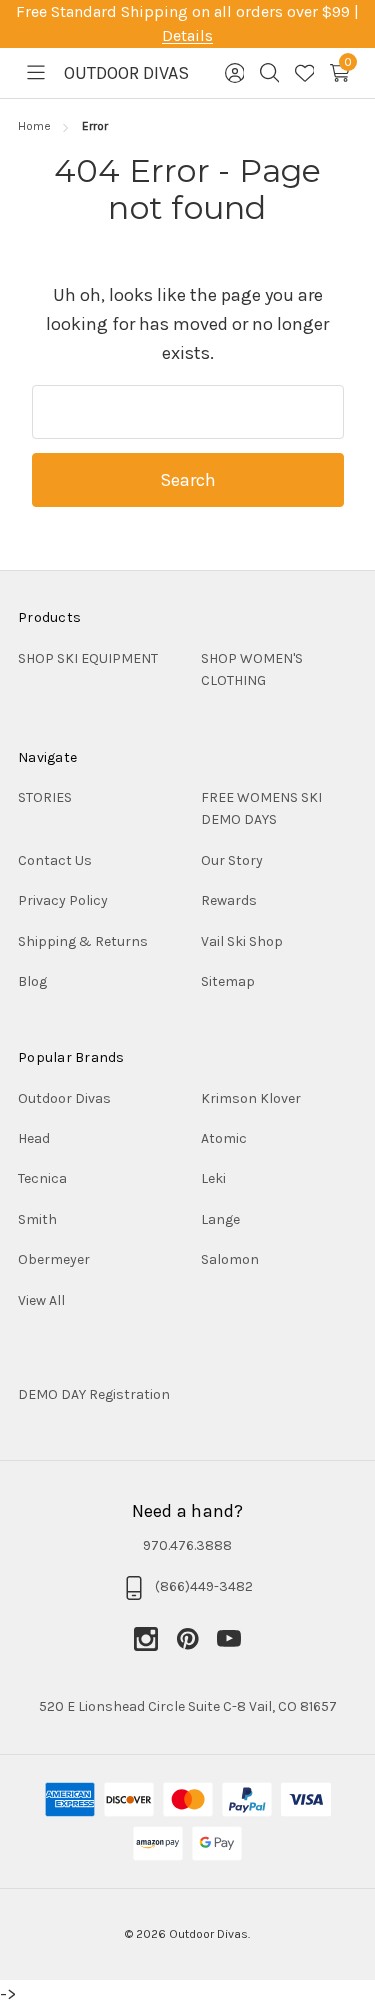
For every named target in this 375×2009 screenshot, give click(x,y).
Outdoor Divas (64, 1098)
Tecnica (42, 1178)
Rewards (229, 900)
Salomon (230, 1259)
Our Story (232, 860)
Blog (32, 981)
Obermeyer (54, 1259)
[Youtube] (229, 1639)
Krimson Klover (251, 1098)
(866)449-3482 (204, 1586)
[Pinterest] (197, 1639)
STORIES (45, 797)
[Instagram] (155, 1639)
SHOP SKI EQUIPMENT (88, 658)
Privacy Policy (63, 900)
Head (34, 1138)
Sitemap (228, 981)
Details (187, 35)
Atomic (224, 1138)
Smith (37, 1219)
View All (41, 1300)
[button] (187, 1395)
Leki (213, 1178)
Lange (220, 1219)
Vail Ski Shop (242, 941)
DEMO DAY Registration (94, 1394)
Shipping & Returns (83, 941)
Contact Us (55, 860)
